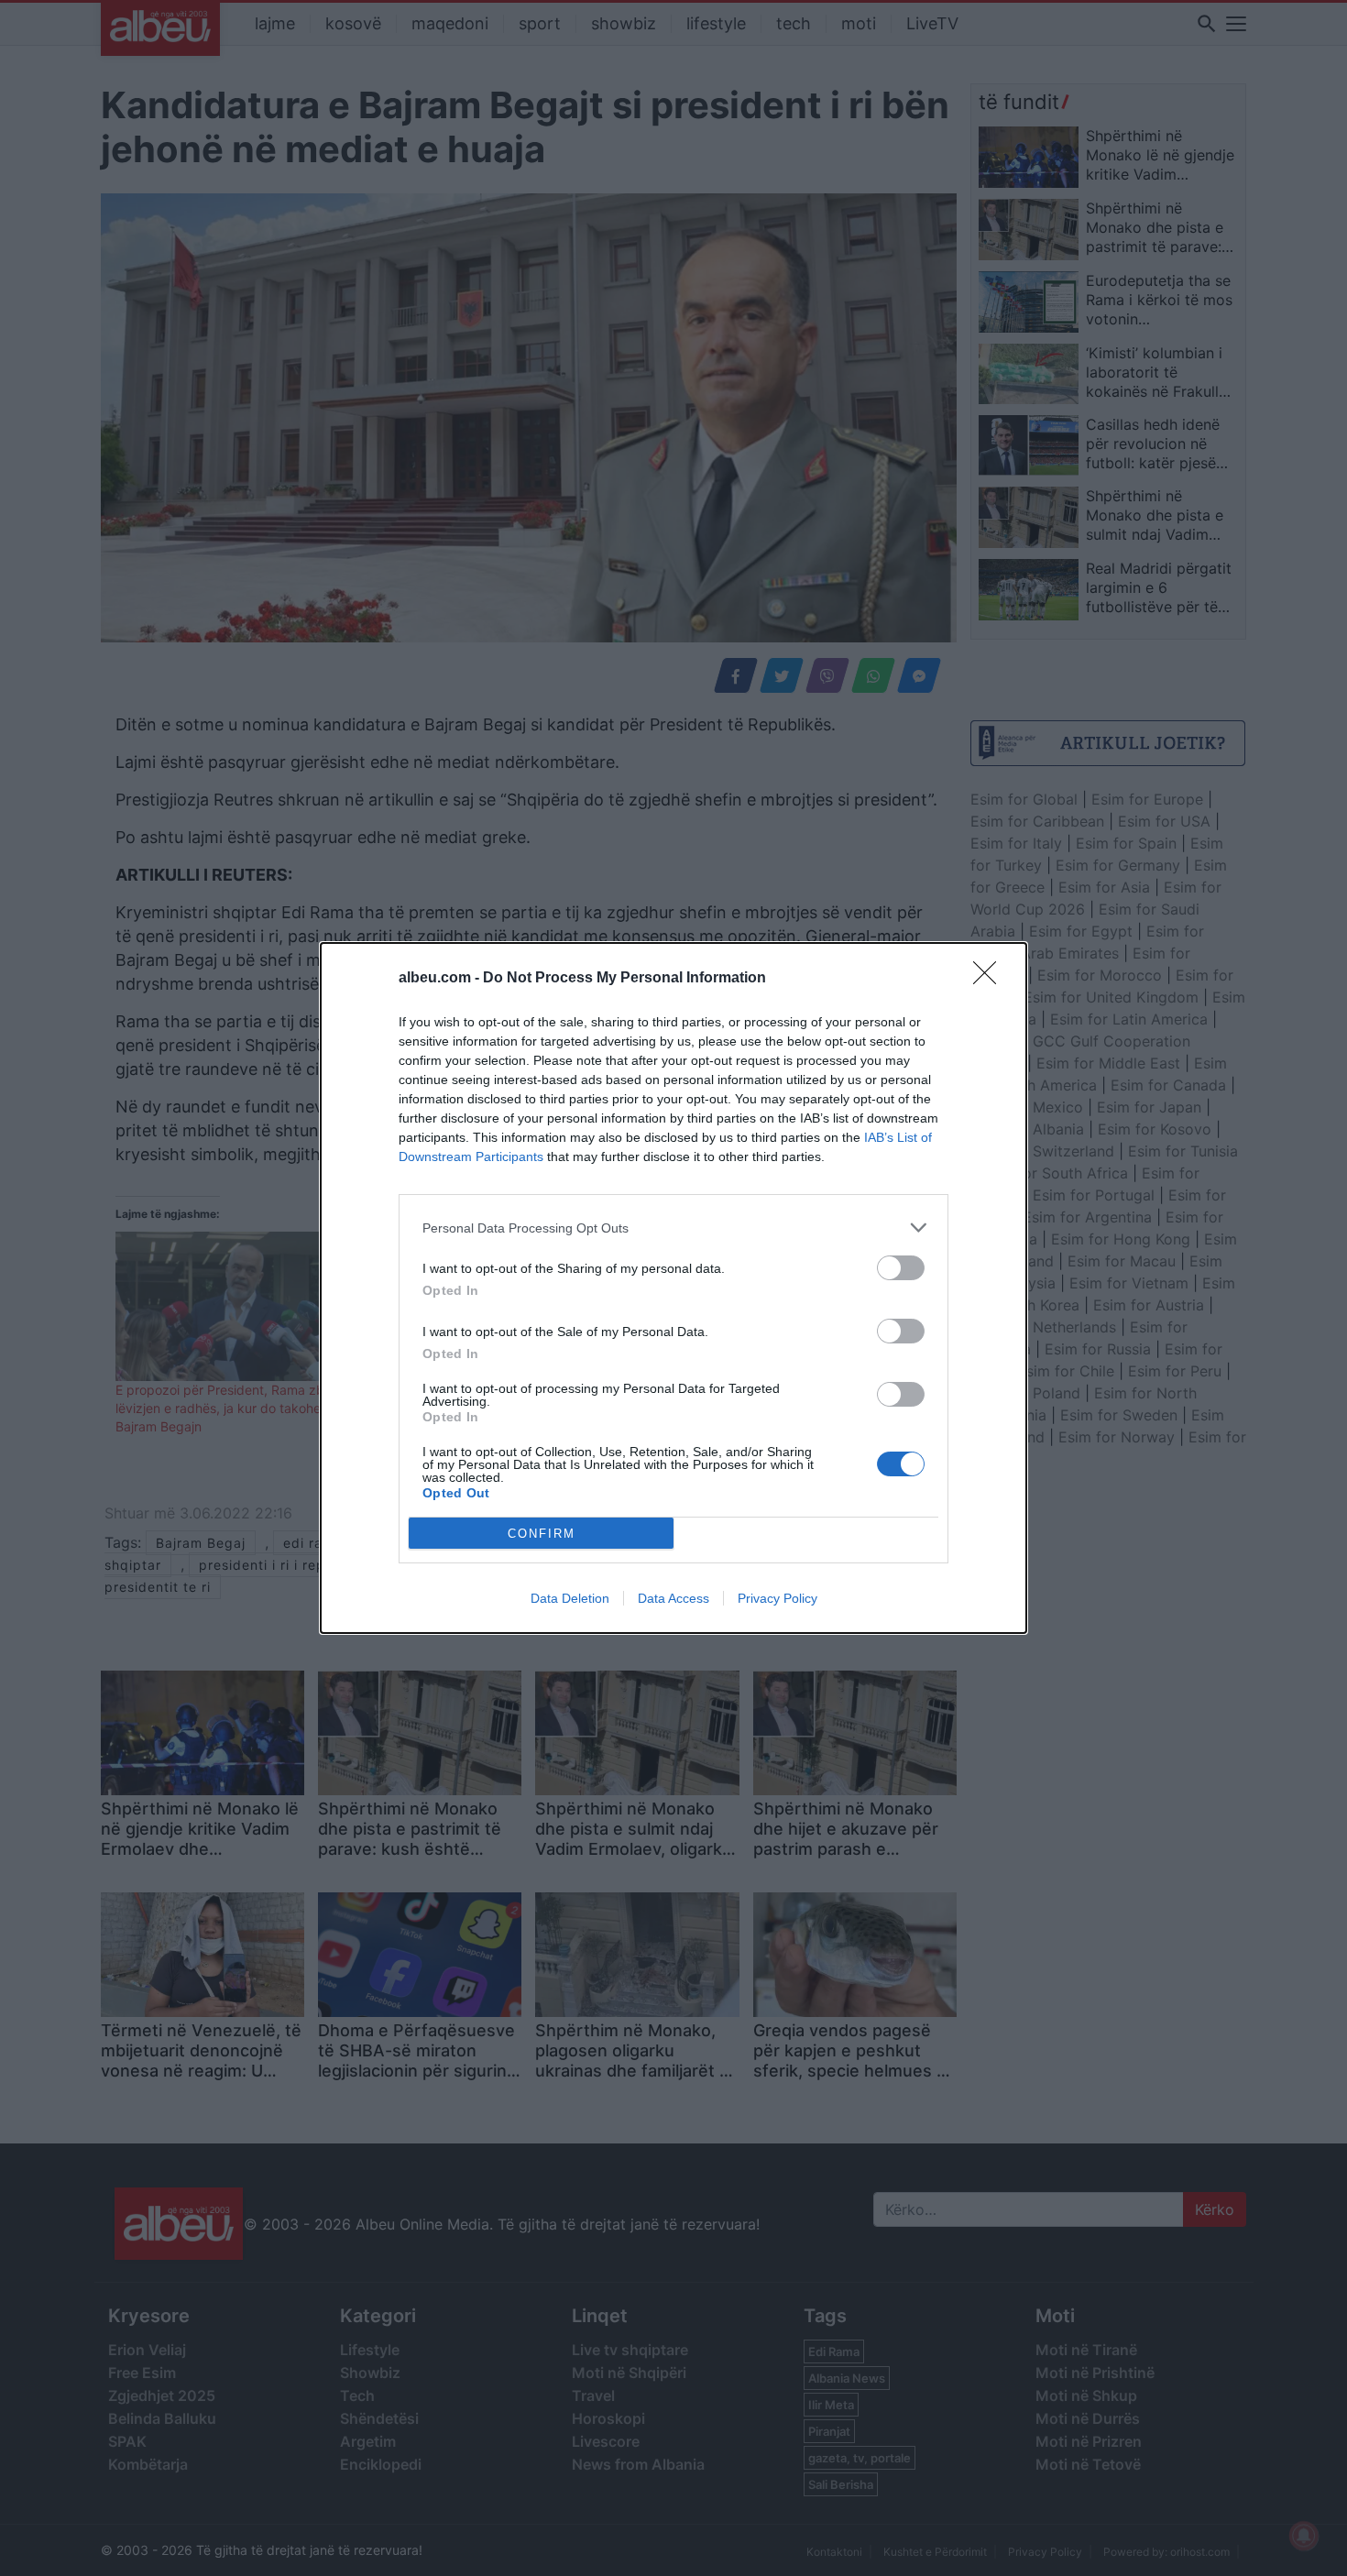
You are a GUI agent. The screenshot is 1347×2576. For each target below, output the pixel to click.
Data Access (673, 1598)
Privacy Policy (778, 1598)
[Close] (991, 979)
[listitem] (673, 1228)
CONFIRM (542, 1534)
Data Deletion (570, 1598)
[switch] (901, 1268)
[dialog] (673, 1288)
